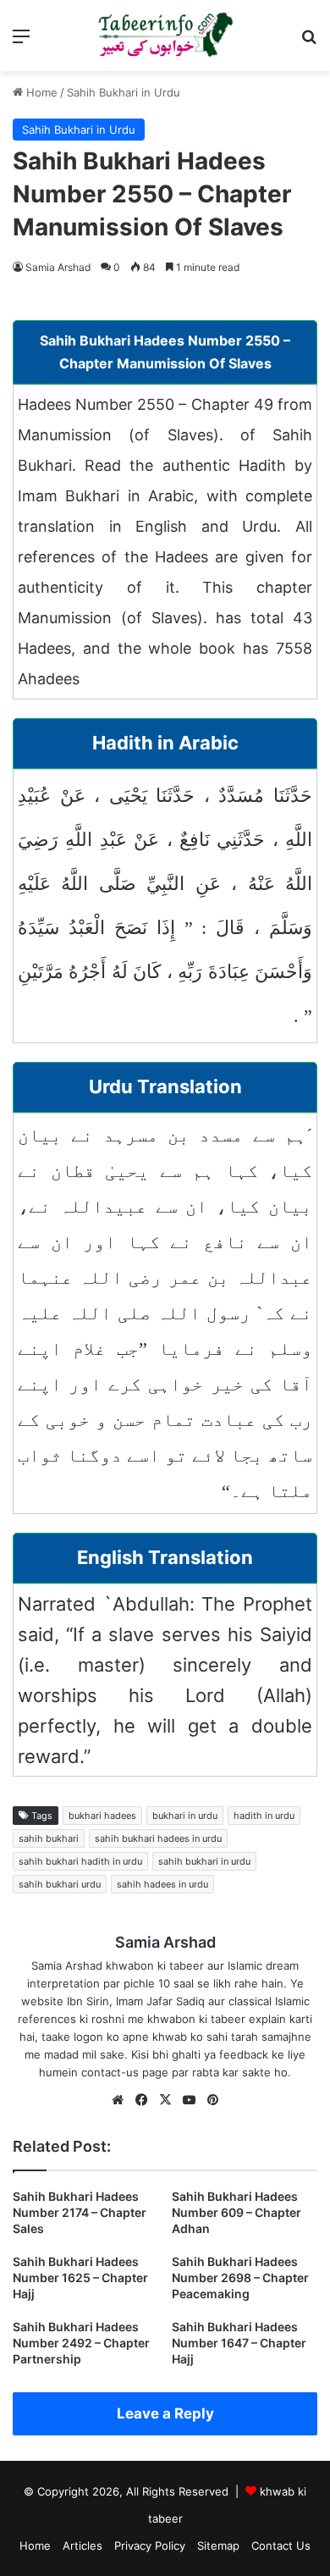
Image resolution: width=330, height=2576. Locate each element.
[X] (165, 2100)
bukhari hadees (102, 1816)
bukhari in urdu (185, 1816)
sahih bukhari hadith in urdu (80, 1861)
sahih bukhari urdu (60, 1884)
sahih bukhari (49, 1838)
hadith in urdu (264, 1816)
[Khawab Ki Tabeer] (165, 36)
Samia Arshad (58, 267)
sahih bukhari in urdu (204, 1861)
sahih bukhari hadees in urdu (158, 1838)
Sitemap (218, 2546)
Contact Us (281, 2546)
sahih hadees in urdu (162, 1884)
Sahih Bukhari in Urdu (124, 92)
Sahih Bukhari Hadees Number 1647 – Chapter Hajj (239, 2343)
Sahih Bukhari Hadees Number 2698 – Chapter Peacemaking (240, 2277)
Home (40, 92)
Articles (82, 2546)
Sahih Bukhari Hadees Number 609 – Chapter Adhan (236, 2212)
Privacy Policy (150, 2546)
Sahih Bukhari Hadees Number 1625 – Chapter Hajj (80, 2277)
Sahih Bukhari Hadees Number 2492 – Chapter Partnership (81, 2343)
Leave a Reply (165, 2413)
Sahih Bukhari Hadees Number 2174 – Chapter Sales (80, 2212)
